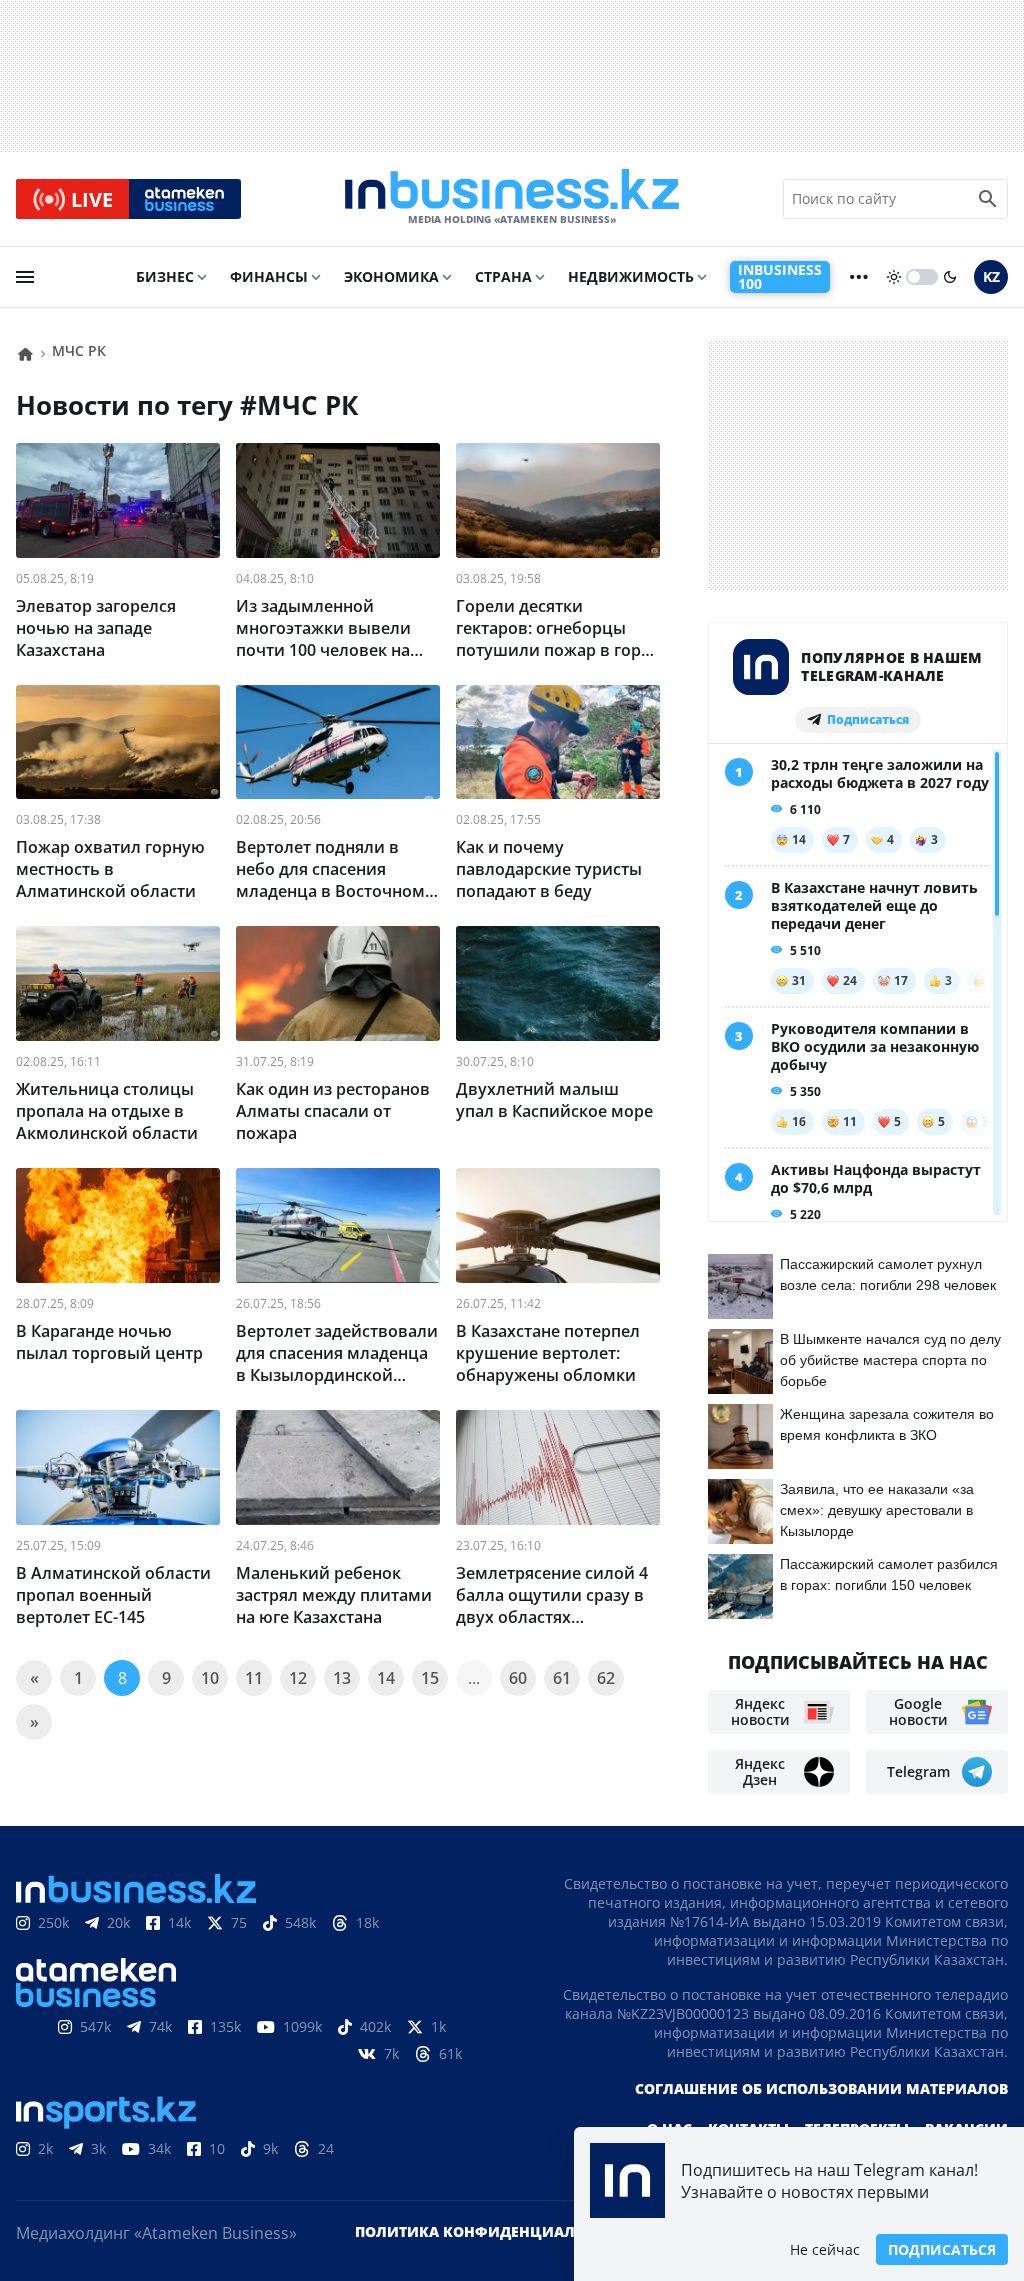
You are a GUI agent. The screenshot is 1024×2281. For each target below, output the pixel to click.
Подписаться (942, 2249)
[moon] (950, 277)
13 (342, 1678)
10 (210, 1678)
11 (254, 1678)
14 (386, 1678)
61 (562, 1678)
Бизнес (165, 276)
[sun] (894, 277)
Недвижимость (631, 276)
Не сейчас (825, 2249)
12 (298, 1678)
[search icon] (988, 199)
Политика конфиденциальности (495, 2231)
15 (430, 1678)
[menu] (25, 277)
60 (518, 1678)
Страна (503, 276)
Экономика (391, 276)
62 (606, 1678)
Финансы (269, 276)
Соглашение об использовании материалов (821, 2088)
